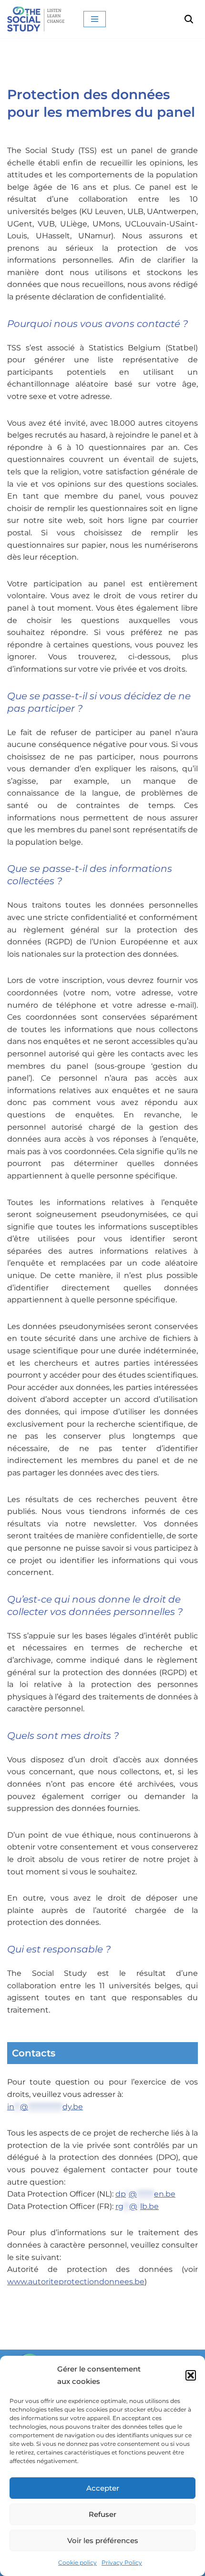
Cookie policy (77, 2562)
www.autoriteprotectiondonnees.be (76, 2282)
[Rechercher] (189, 19)
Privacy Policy (122, 2562)
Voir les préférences (103, 2540)
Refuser (102, 2514)
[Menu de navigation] (95, 19)
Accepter (103, 2488)
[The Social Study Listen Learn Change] (38, 19)
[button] (191, 2375)
